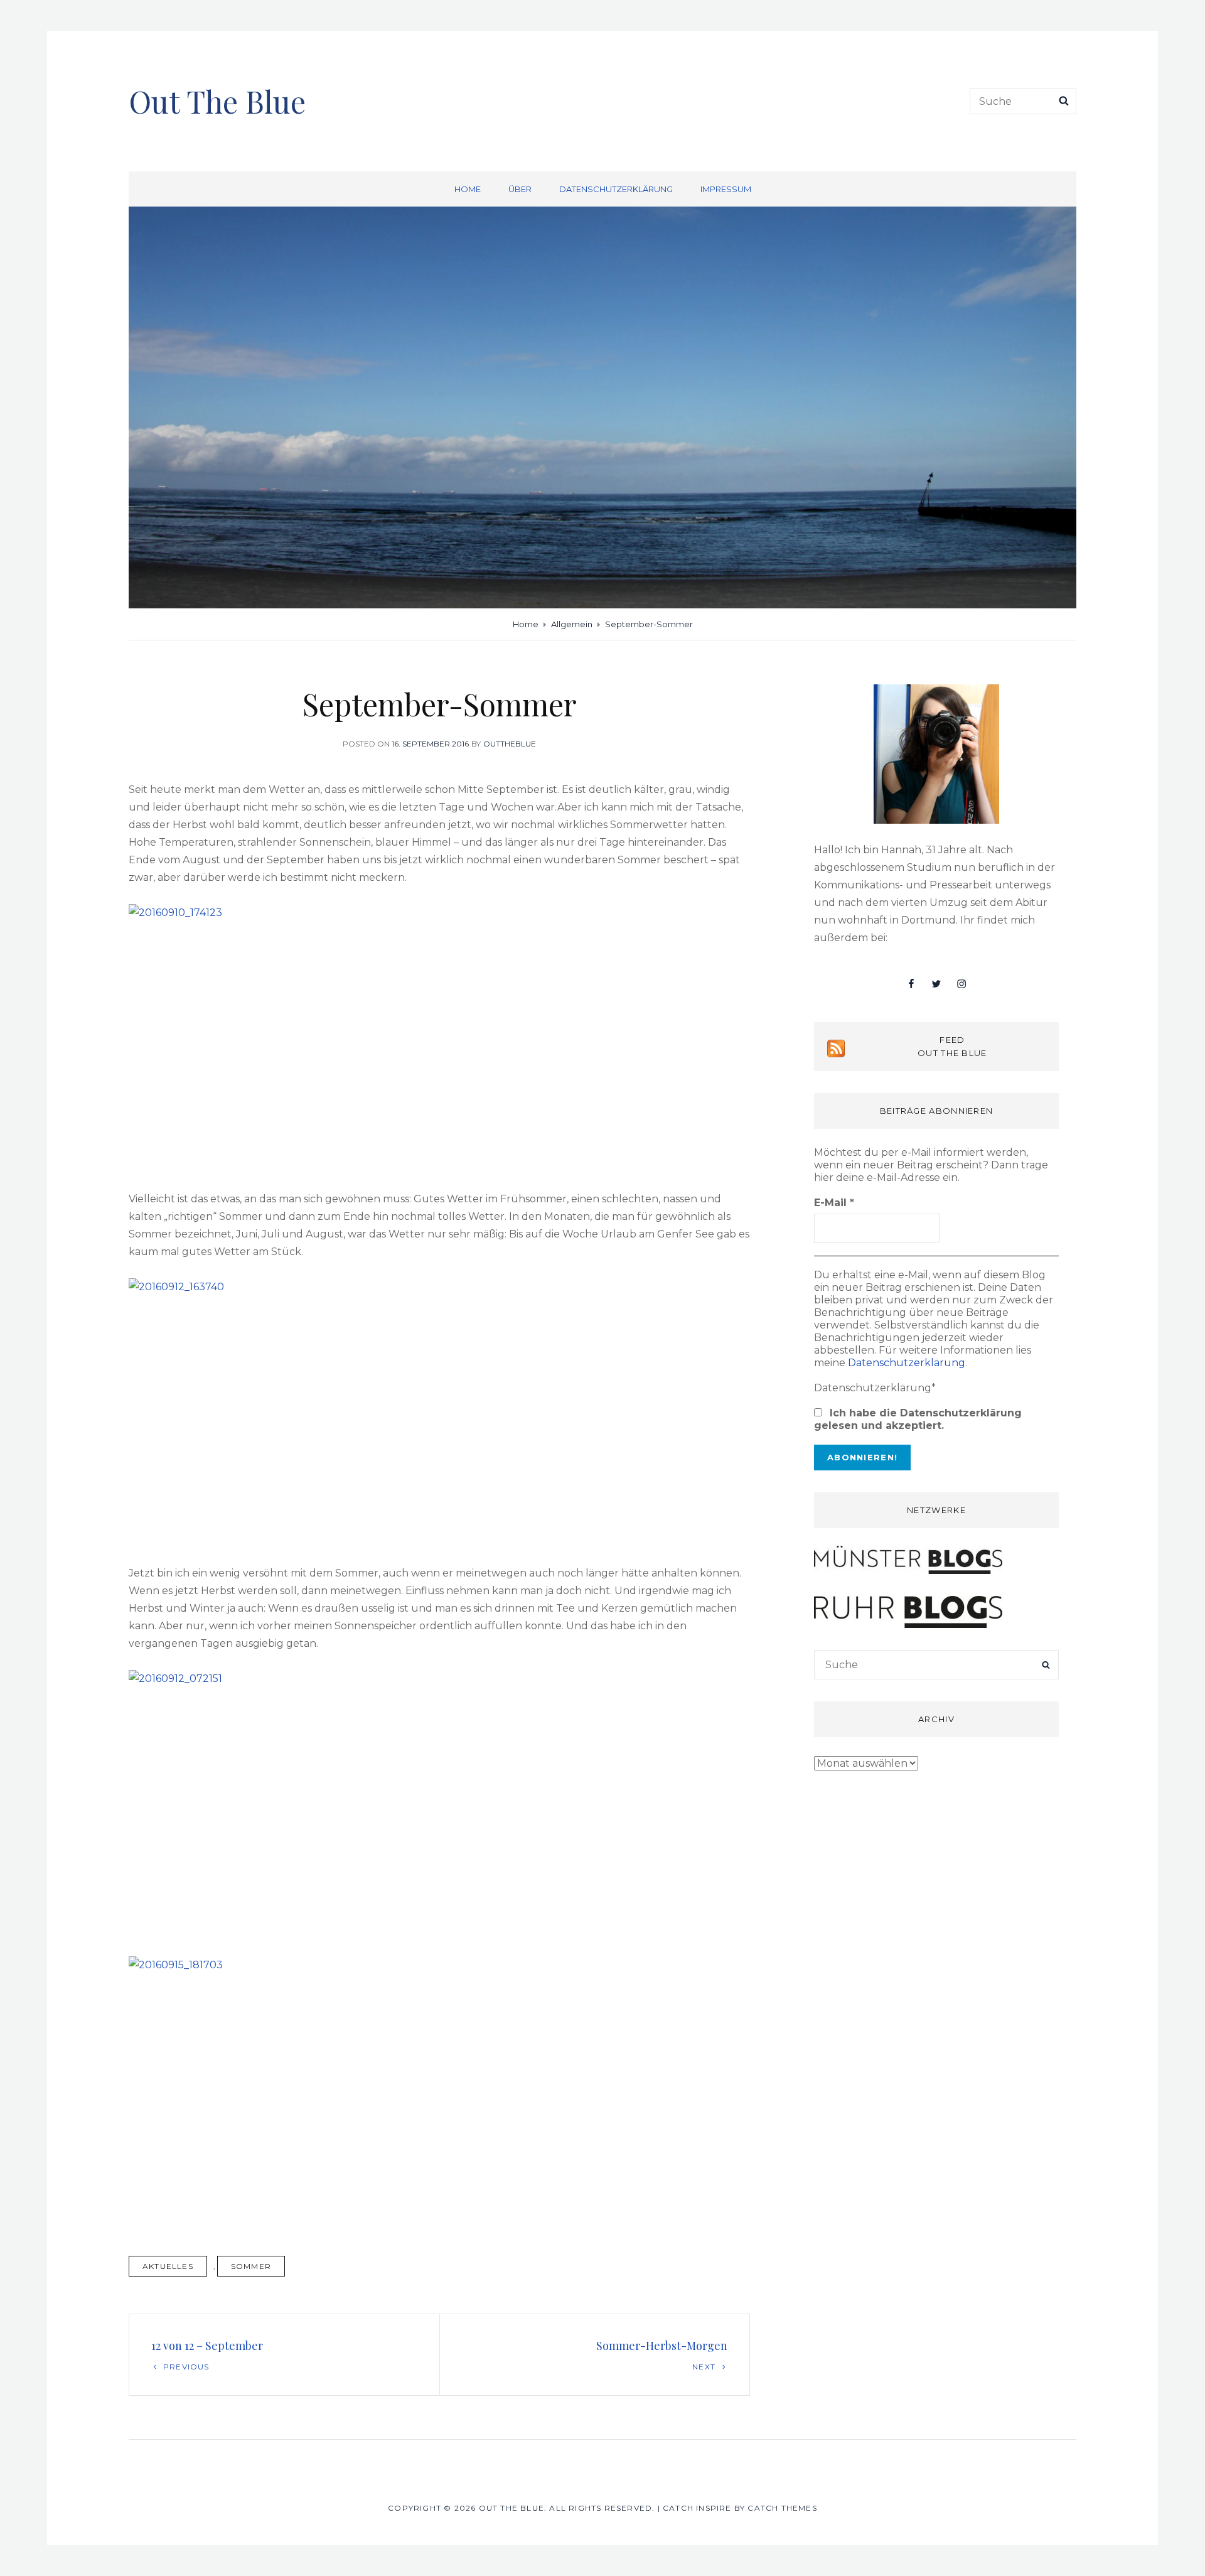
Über (520, 189)
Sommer (251, 2266)
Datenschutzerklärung (616, 189)
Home (468, 189)
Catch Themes (782, 2508)
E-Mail (834, 1203)
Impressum (726, 189)
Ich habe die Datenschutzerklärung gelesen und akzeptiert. (918, 1419)
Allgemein (572, 624)
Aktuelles (168, 2266)
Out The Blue (217, 101)
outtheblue (510, 744)
